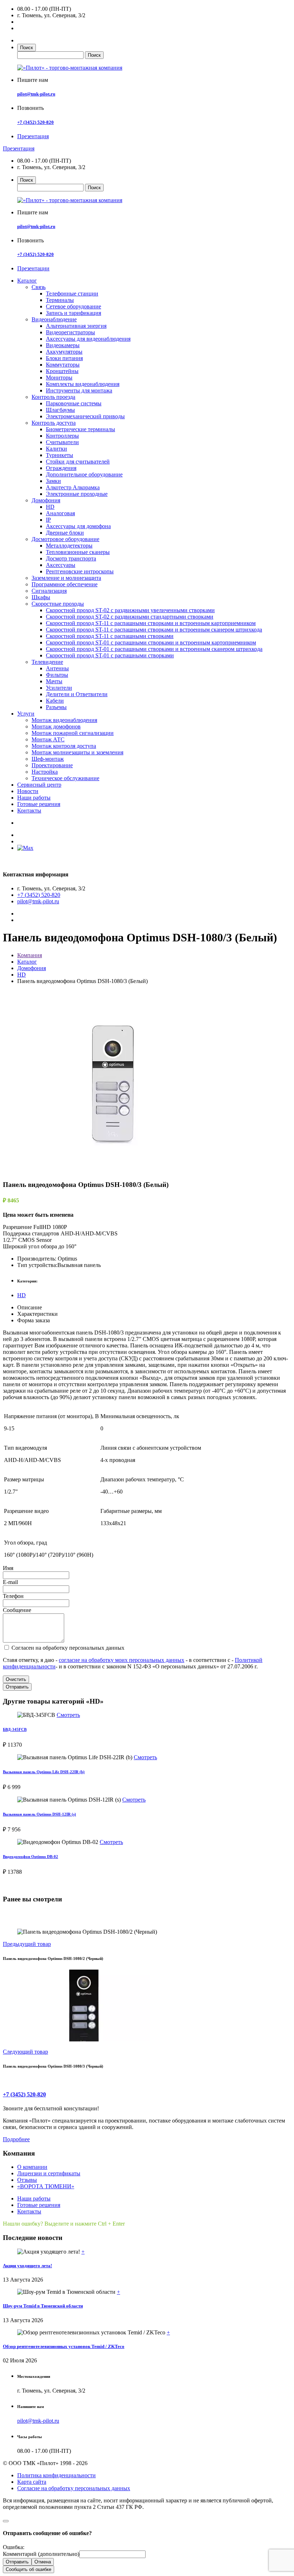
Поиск (27, 48)
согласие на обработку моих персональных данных (122, 1660)
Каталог (27, 281)
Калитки (56, 449)
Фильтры (57, 675)
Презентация (33, 136)
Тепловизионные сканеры (78, 552)
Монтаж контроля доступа (64, 746)
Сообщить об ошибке (29, 2569)
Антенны (57, 668)
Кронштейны (62, 371)
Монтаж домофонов (56, 726)
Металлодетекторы (69, 546)
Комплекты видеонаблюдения (83, 384)
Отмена (43, 2562)
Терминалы (60, 300)
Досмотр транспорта (71, 558)
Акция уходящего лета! (27, 2266)
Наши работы (34, 798)
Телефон (13, 1596)
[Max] (25, 848)
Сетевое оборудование (73, 306)
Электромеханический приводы (85, 416)
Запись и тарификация (73, 313)
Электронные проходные (77, 494)
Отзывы (27, 2180)
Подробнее (16, 2139)
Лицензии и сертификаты (49, 2173)
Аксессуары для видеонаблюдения (88, 339)
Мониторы (59, 378)
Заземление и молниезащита (66, 578)
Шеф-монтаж (48, 759)
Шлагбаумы (60, 410)
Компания (30, 955)
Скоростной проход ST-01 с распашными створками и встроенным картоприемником (151, 642)
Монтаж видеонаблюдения (64, 720)
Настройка (45, 772)
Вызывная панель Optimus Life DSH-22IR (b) (44, 1772)
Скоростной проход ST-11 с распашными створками (110, 636)
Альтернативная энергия (76, 326)
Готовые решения (39, 804)
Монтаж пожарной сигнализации (73, 733)
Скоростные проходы (58, 604)
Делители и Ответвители (77, 694)
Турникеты (60, 455)
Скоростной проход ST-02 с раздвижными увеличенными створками (130, 610)
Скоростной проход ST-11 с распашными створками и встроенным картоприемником (151, 623)
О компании (32, 2167)
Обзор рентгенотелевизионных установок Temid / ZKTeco (64, 2346)
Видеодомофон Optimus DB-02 (30, 1857)
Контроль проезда (53, 397)
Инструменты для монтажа (79, 390)
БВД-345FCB (15, 1729)
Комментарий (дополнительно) (41, 2554)
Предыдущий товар (27, 1944)
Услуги (26, 714)
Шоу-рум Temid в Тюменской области (43, 2306)
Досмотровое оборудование (65, 539)
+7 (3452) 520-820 (35, 122)
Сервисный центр (39, 785)
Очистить (16, 1679)
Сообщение (17, 1610)
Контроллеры (62, 436)
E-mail (10, 1582)
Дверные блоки (65, 533)
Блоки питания (64, 358)
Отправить (17, 1687)
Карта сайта (32, 2482)
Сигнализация (49, 591)
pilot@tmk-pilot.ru (36, 94)
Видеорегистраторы (70, 332)
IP (48, 520)
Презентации (33, 268)
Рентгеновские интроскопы (80, 571)
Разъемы (56, 707)
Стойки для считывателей (78, 462)
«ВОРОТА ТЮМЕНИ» (46, 2186)
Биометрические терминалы (80, 429)
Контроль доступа (54, 423)
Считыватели (62, 442)
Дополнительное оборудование (84, 474)
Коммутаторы (63, 365)
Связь (39, 287)
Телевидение (47, 662)
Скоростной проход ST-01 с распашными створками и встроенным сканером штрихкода (154, 649)
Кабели (55, 701)
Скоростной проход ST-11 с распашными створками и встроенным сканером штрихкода (154, 630)
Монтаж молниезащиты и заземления (77, 752)
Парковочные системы (74, 403)
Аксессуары (61, 565)
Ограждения (61, 468)
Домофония (46, 500)
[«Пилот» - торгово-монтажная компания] (70, 68)
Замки (53, 481)
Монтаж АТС (48, 739)
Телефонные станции (72, 294)
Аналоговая (60, 513)
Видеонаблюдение (54, 319)
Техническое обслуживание (65, 778)
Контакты (29, 810)
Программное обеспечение (65, 584)
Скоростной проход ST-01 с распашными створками (110, 655)
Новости (28, 791)
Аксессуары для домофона (78, 526)
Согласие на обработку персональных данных (74, 2488)
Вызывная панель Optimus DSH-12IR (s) (39, 1814)
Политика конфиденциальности (56, 2475)
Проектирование (52, 765)
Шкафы (41, 597)
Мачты (54, 681)
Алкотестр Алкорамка (73, 487)
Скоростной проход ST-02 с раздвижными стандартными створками (130, 617)
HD (50, 507)
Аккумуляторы (64, 352)
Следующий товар (25, 2052)
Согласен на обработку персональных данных (67, 1648)
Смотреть (68, 1715)
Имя (8, 1568)
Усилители (59, 688)
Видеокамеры (63, 345)
